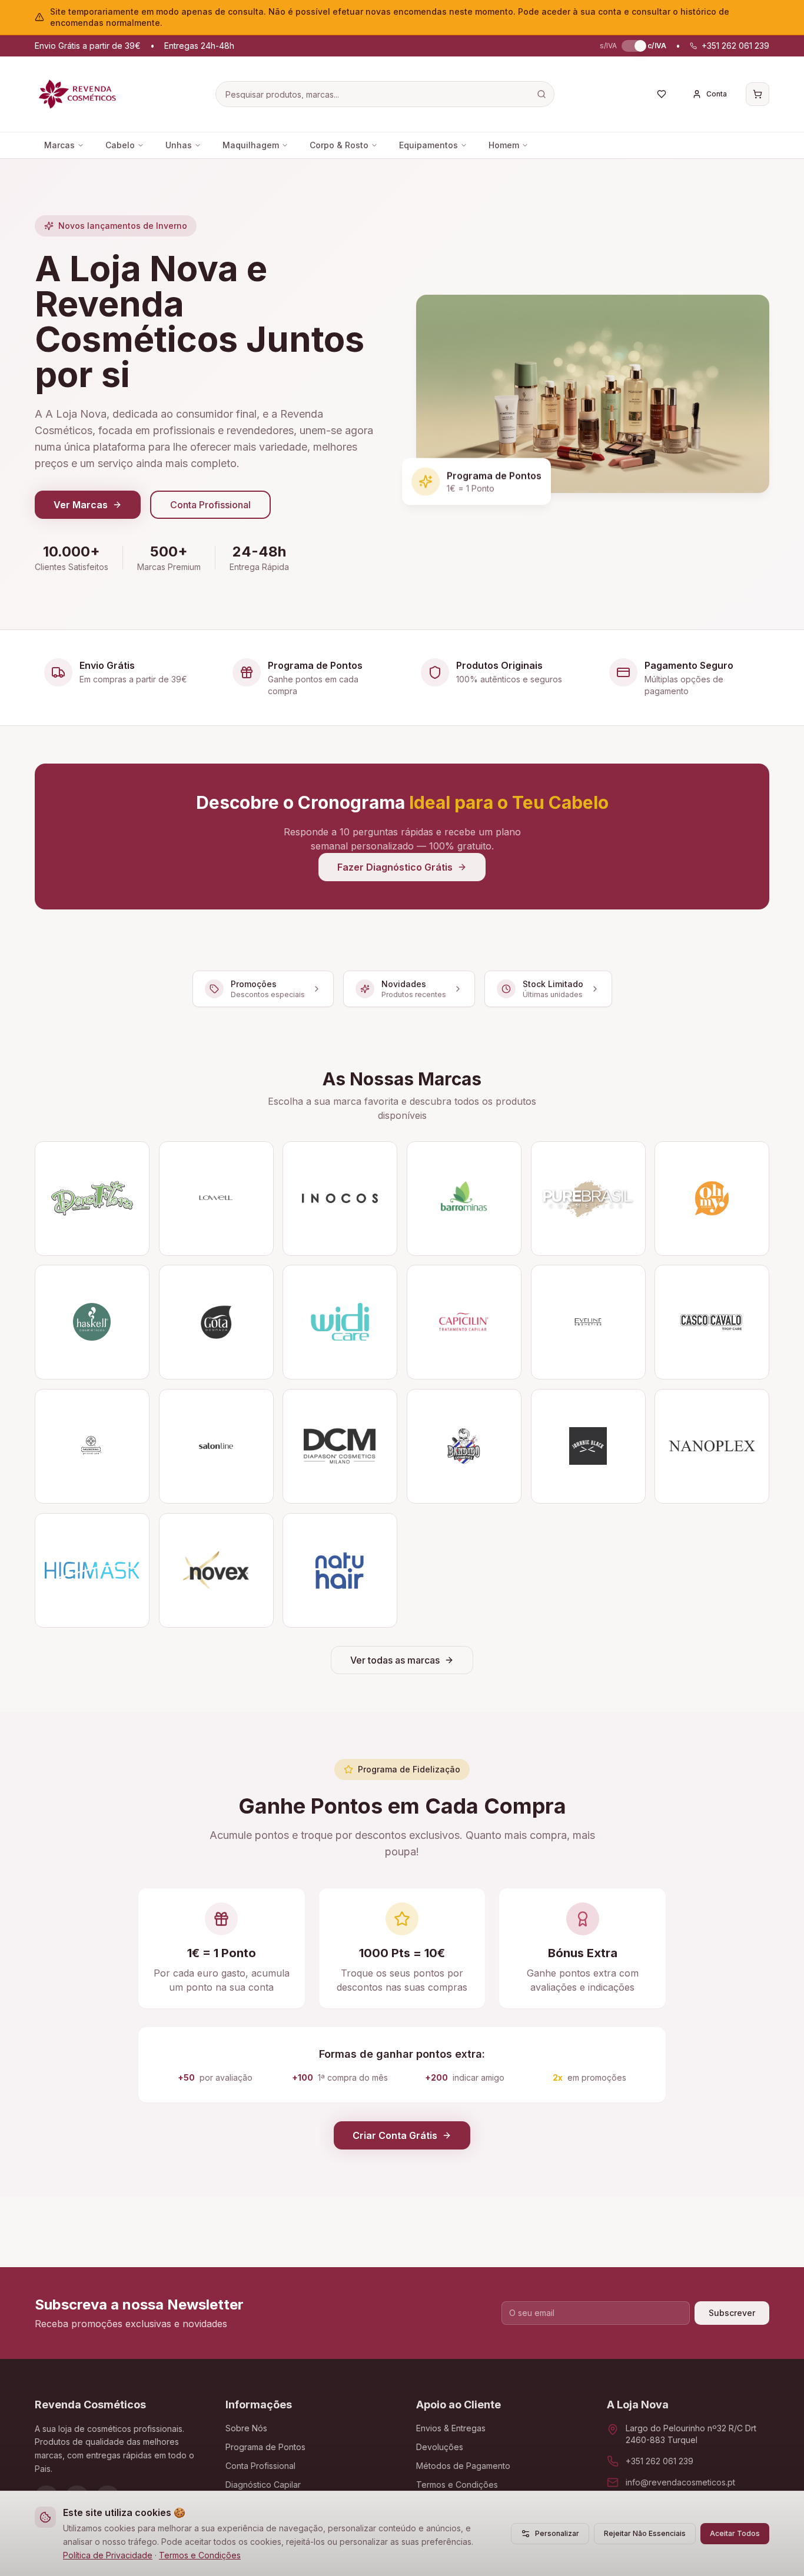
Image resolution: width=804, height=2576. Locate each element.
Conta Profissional (210, 505)
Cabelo (120, 145)
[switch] (632, 46)
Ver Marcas (81, 505)
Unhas (179, 145)
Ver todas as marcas (395, 1660)
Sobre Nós (246, 2428)
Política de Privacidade (108, 2555)
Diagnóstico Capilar (263, 2485)
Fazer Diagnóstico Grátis (395, 867)
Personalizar (557, 2533)
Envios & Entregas (451, 2428)
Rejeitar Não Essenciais (645, 2533)
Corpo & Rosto (339, 145)
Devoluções (440, 2447)
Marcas (59, 145)
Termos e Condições (200, 2555)
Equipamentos (428, 145)
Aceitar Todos (735, 2533)
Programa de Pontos (265, 2447)
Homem (504, 145)
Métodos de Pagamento (463, 2466)
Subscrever (732, 2313)
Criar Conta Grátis (395, 2135)
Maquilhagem (251, 145)
